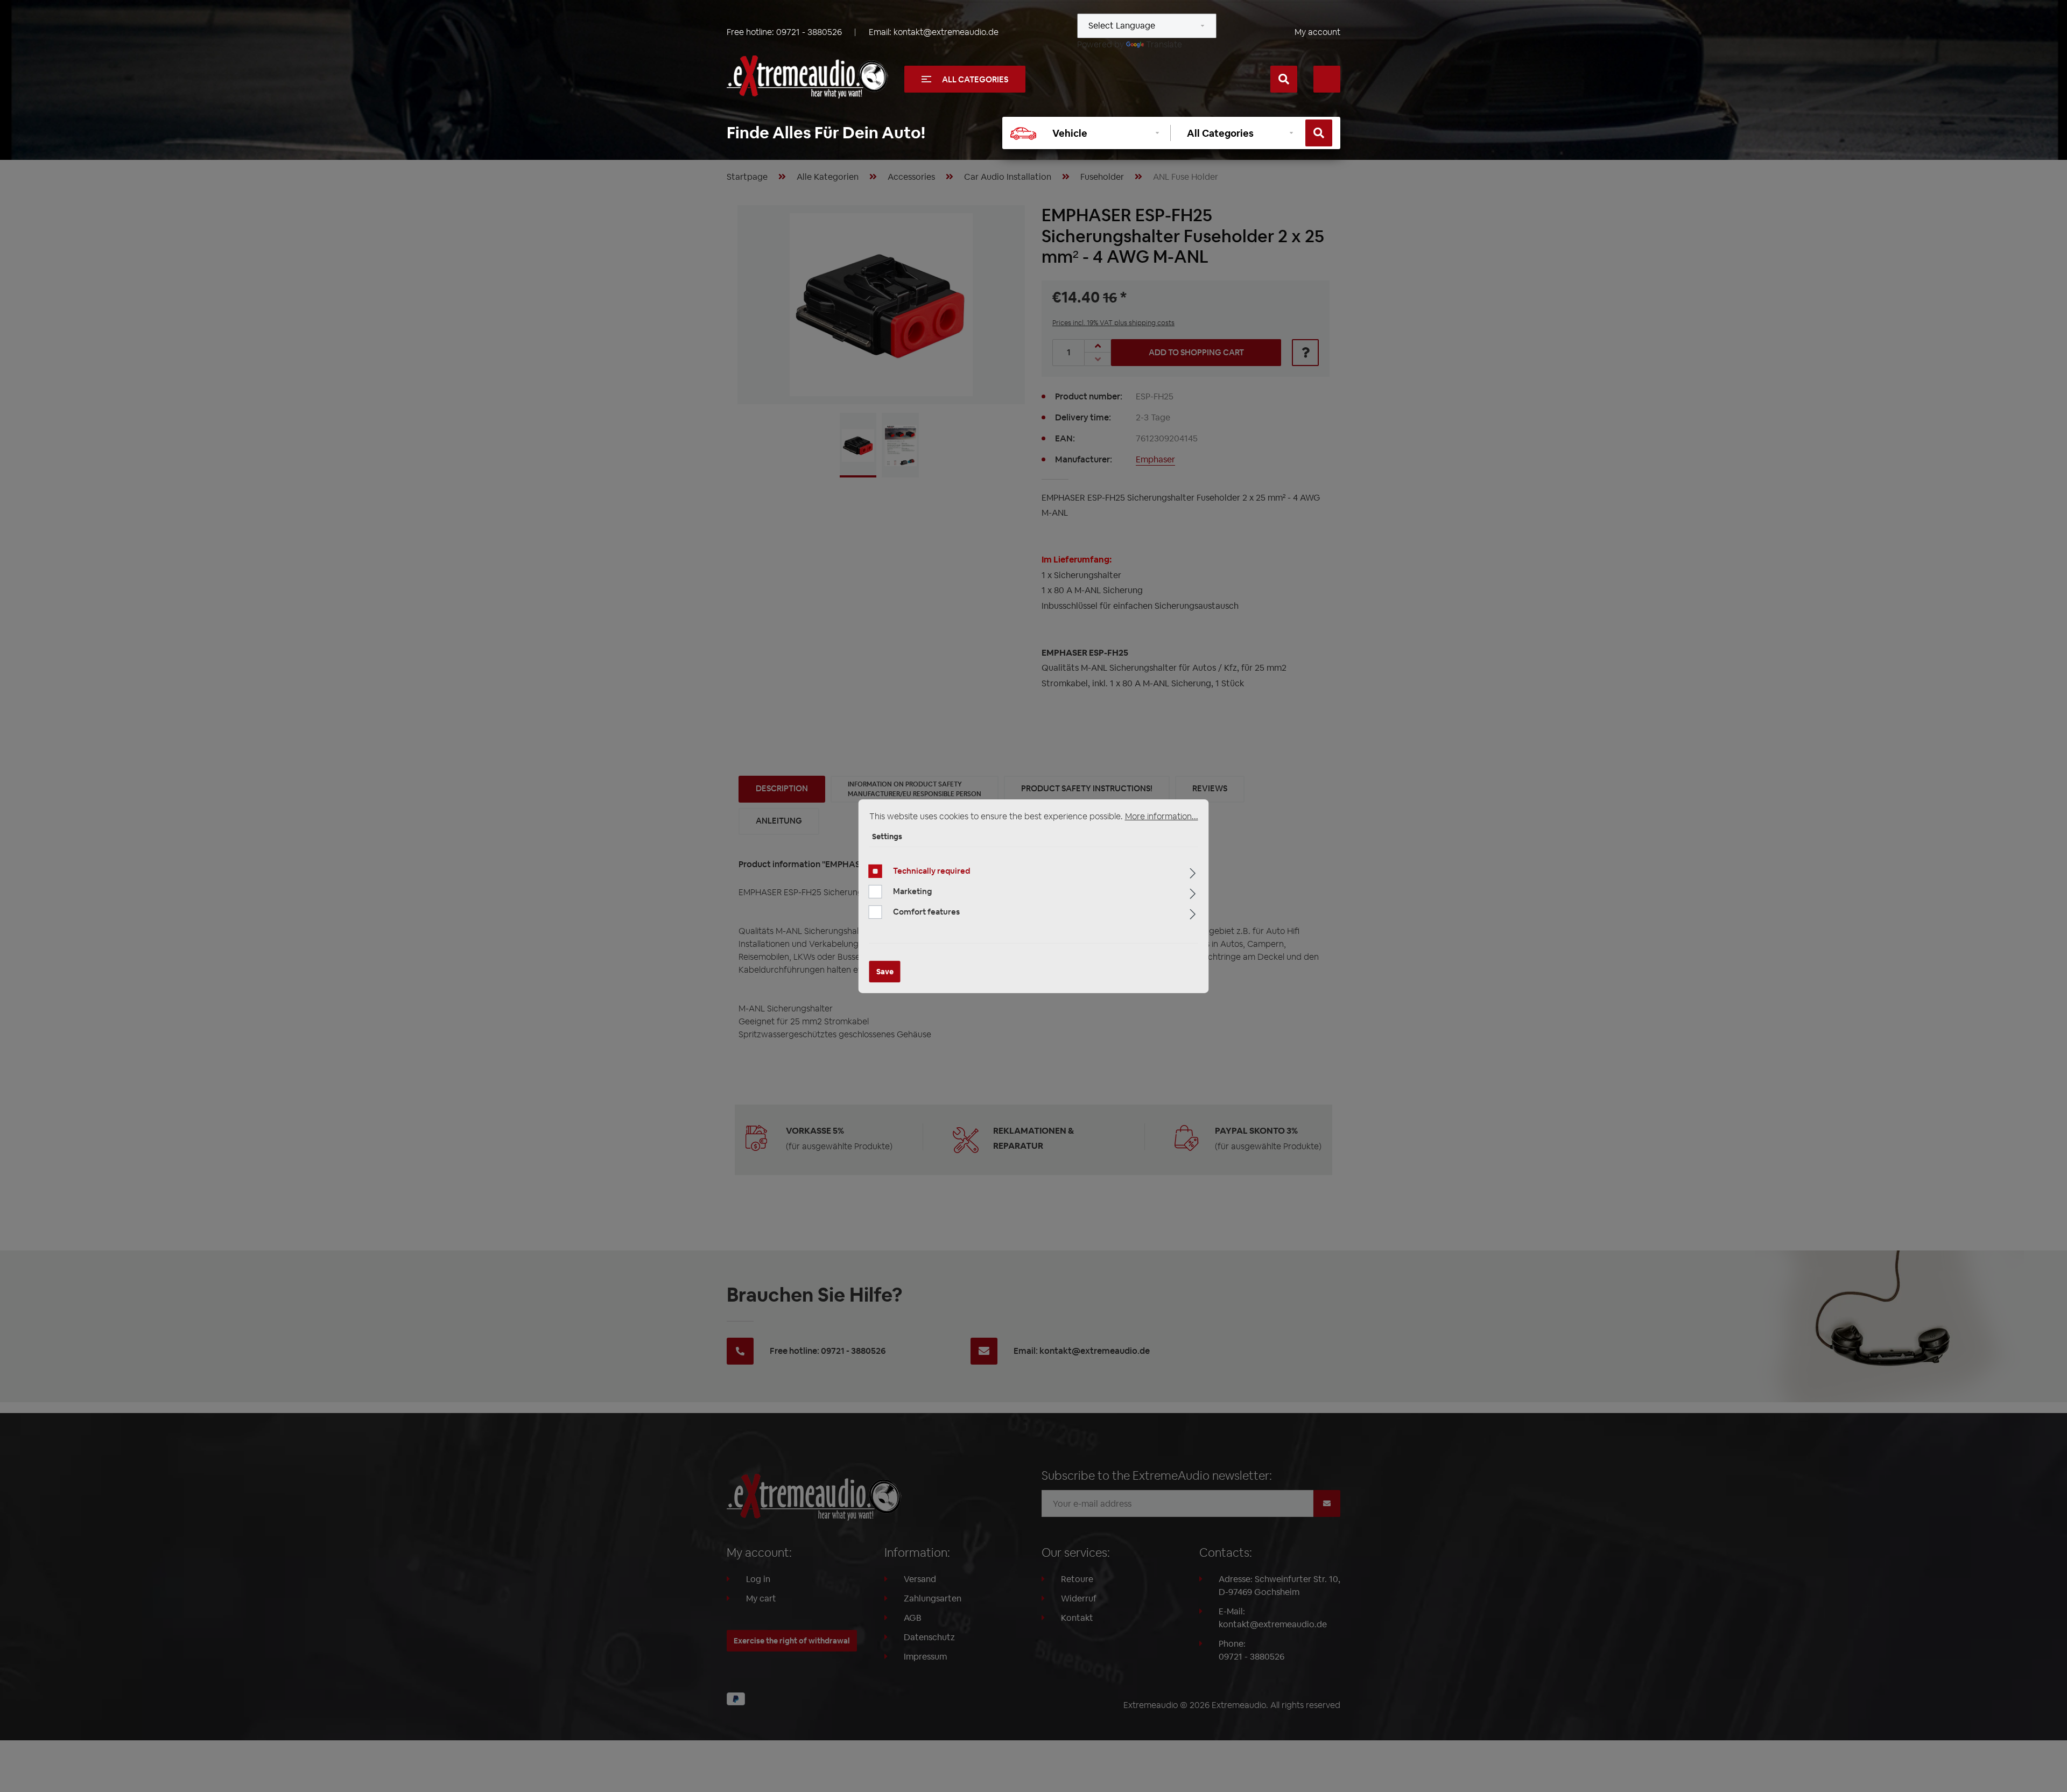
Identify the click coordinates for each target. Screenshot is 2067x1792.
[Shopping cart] (1327, 79)
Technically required (931, 871)
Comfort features (926, 912)
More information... (1162, 816)
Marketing (912, 891)
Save (885, 972)
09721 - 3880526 (809, 32)
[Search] (1284, 79)
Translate (1164, 44)
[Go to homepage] (807, 77)
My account (1317, 32)
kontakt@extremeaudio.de (946, 32)
